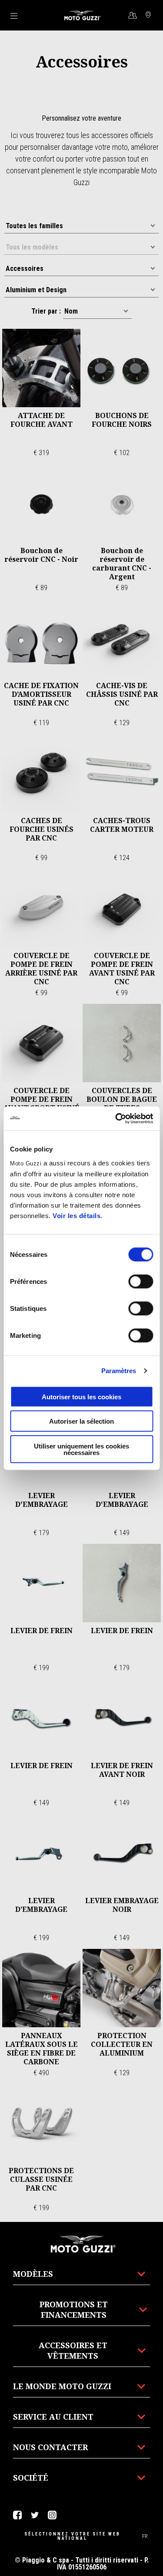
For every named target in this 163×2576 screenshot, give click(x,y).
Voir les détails (77, 1215)
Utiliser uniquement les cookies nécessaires (81, 1449)
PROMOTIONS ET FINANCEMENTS (74, 2309)
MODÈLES (33, 2274)
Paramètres (119, 1371)
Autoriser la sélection (81, 1421)
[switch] (141, 1281)
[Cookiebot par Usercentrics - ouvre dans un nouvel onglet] (116, 1118)
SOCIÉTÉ (31, 2478)
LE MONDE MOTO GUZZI (62, 2386)
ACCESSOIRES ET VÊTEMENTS (73, 2350)
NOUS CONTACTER (50, 2447)
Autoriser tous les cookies (81, 1396)
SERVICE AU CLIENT (53, 2417)
